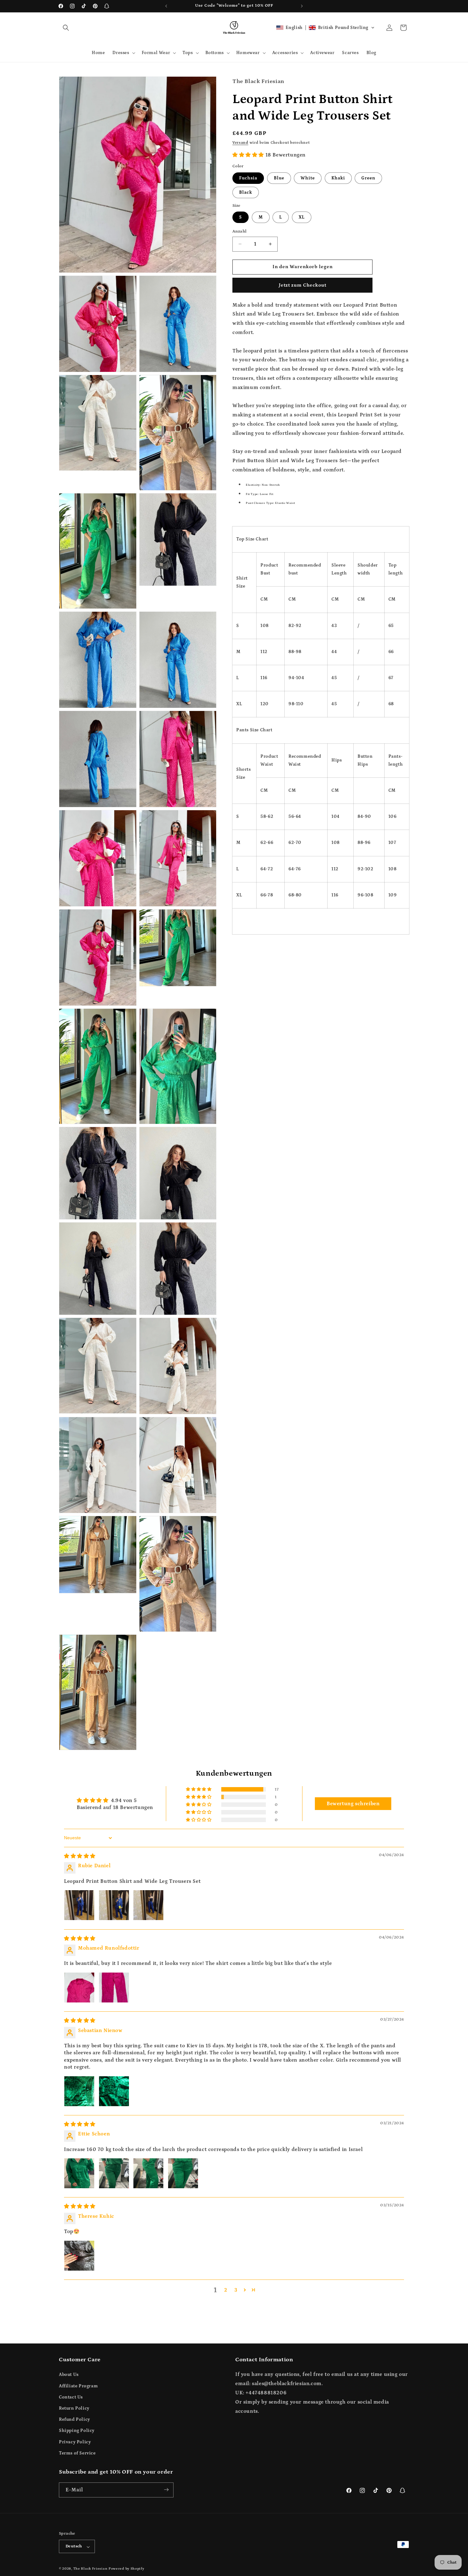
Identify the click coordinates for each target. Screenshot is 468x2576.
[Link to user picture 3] (148, 1905)
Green (368, 178)
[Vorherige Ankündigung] (166, 6)
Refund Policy (74, 2419)
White (308, 178)
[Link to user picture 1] (79, 1905)
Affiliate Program (78, 2386)
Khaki (338, 178)
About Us (69, 2375)
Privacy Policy (75, 2442)
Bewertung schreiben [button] (353, 1804)
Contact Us (71, 2397)
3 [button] (236, 2290)
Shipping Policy (77, 2431)
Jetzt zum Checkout (303, 285)
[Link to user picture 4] (183, 2173)
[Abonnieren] (166, 2490)
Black (246, 192)
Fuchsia (248, 178)
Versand (240, 143)
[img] (80, 1856)
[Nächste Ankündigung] (302, 6)
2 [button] (226, 2290)
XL (302, 217)
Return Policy (74, 2408)
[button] (66, 28)
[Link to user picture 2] (114, 1905)
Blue (279, 178)
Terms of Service (77, 2453)
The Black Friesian (90, 2569)
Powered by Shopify (127, 2569)
